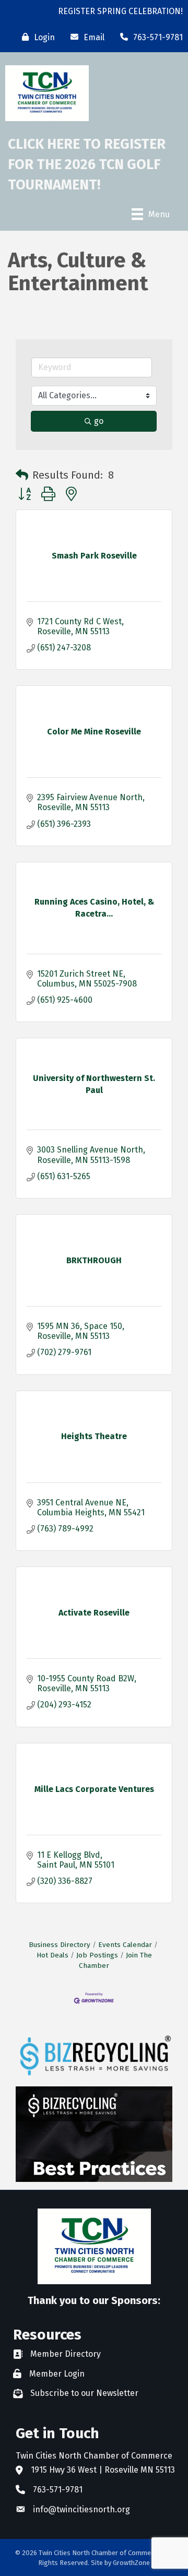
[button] (22, 475)
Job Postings (97, 1955)
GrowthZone (131, 2563)
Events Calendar (125, 1945)
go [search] (99, 421)
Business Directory (60, 1945)
